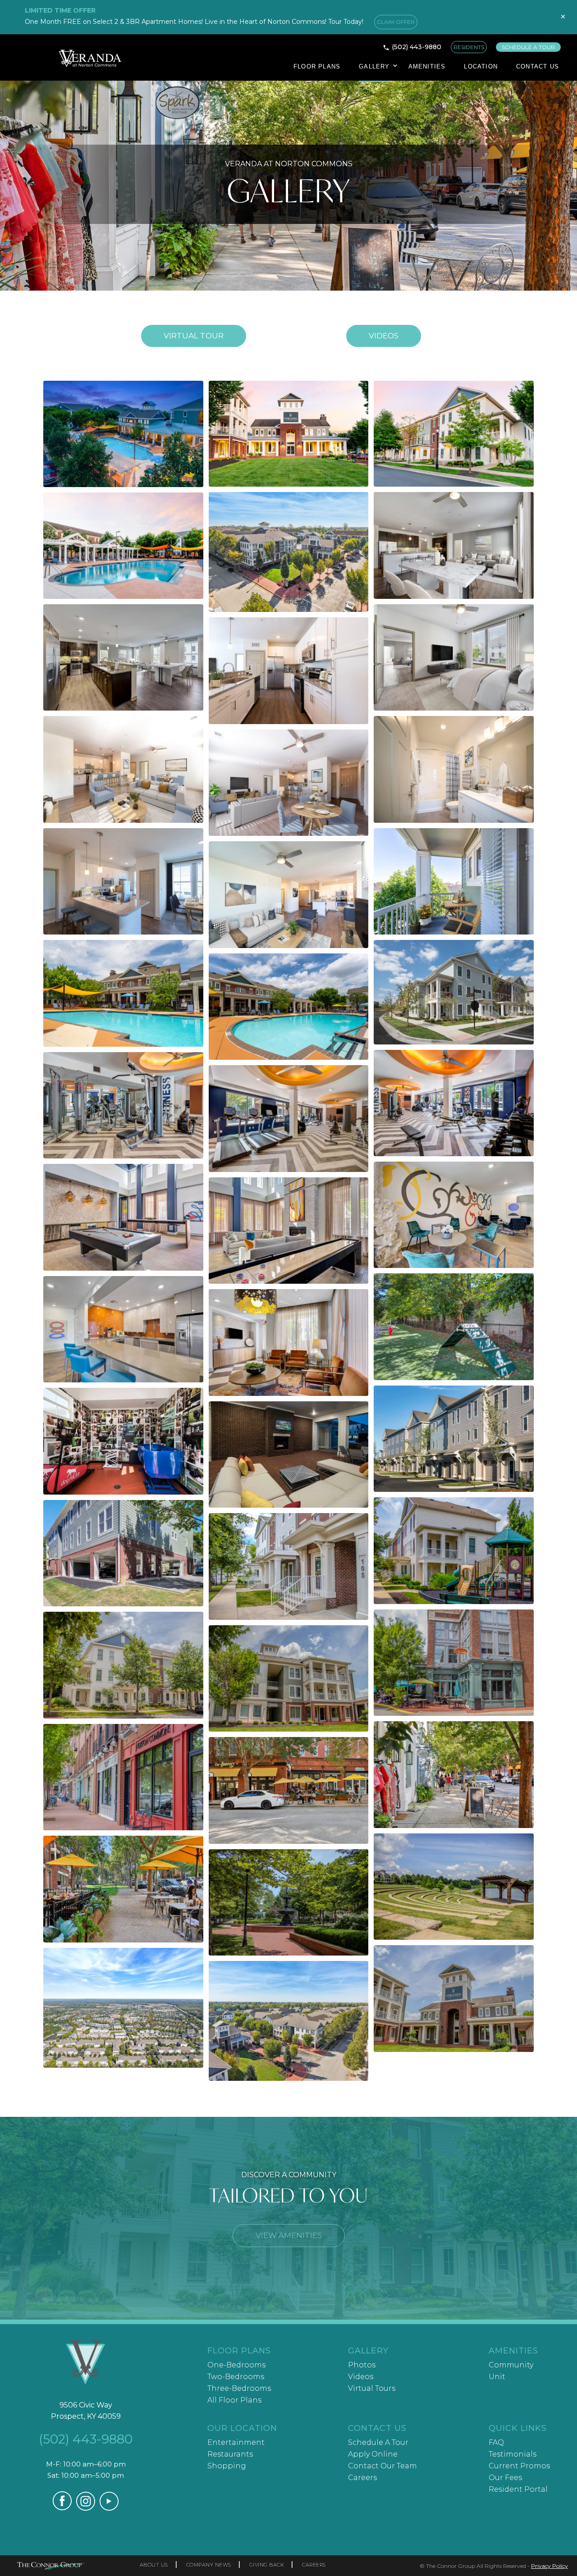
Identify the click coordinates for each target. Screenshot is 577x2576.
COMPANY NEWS (209, 2565)
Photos (362, 2365)
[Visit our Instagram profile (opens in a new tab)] (86, 2508)
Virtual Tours (372, 2388)
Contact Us (538, 66)
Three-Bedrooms (239, 2388)
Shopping (227, 2466)
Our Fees (505, 2478)
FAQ (496, 2442)
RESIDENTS (469, 47)
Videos (384, 336)
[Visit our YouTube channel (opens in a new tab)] (109, 2508)
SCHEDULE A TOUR (528, 47)
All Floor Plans (234, 2400)
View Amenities (289, 2235)
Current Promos (519, 2466)
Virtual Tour (194, 336)
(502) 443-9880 (417, 47)
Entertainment (236, 2442)
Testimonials (513, 2454)
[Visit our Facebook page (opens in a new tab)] (62, 2508)
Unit (497, 2377)
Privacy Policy (550, 2566)
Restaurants (230, 2454)
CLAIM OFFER (396, 22)
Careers (362, 2478)
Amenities (427, 66)
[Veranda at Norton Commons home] (86, 2363)
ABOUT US (154, 2565)
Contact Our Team (382, 2466)
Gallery (374, 66)
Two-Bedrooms (236, 2377)
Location (481, 66)
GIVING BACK (267, 2565)
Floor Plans (317, 66)
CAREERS (314, 2565)
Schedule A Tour (378, 2442)
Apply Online (373, 2454)
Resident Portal (518, 2489)
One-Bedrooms (236, 2365)
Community (511, 2365)
